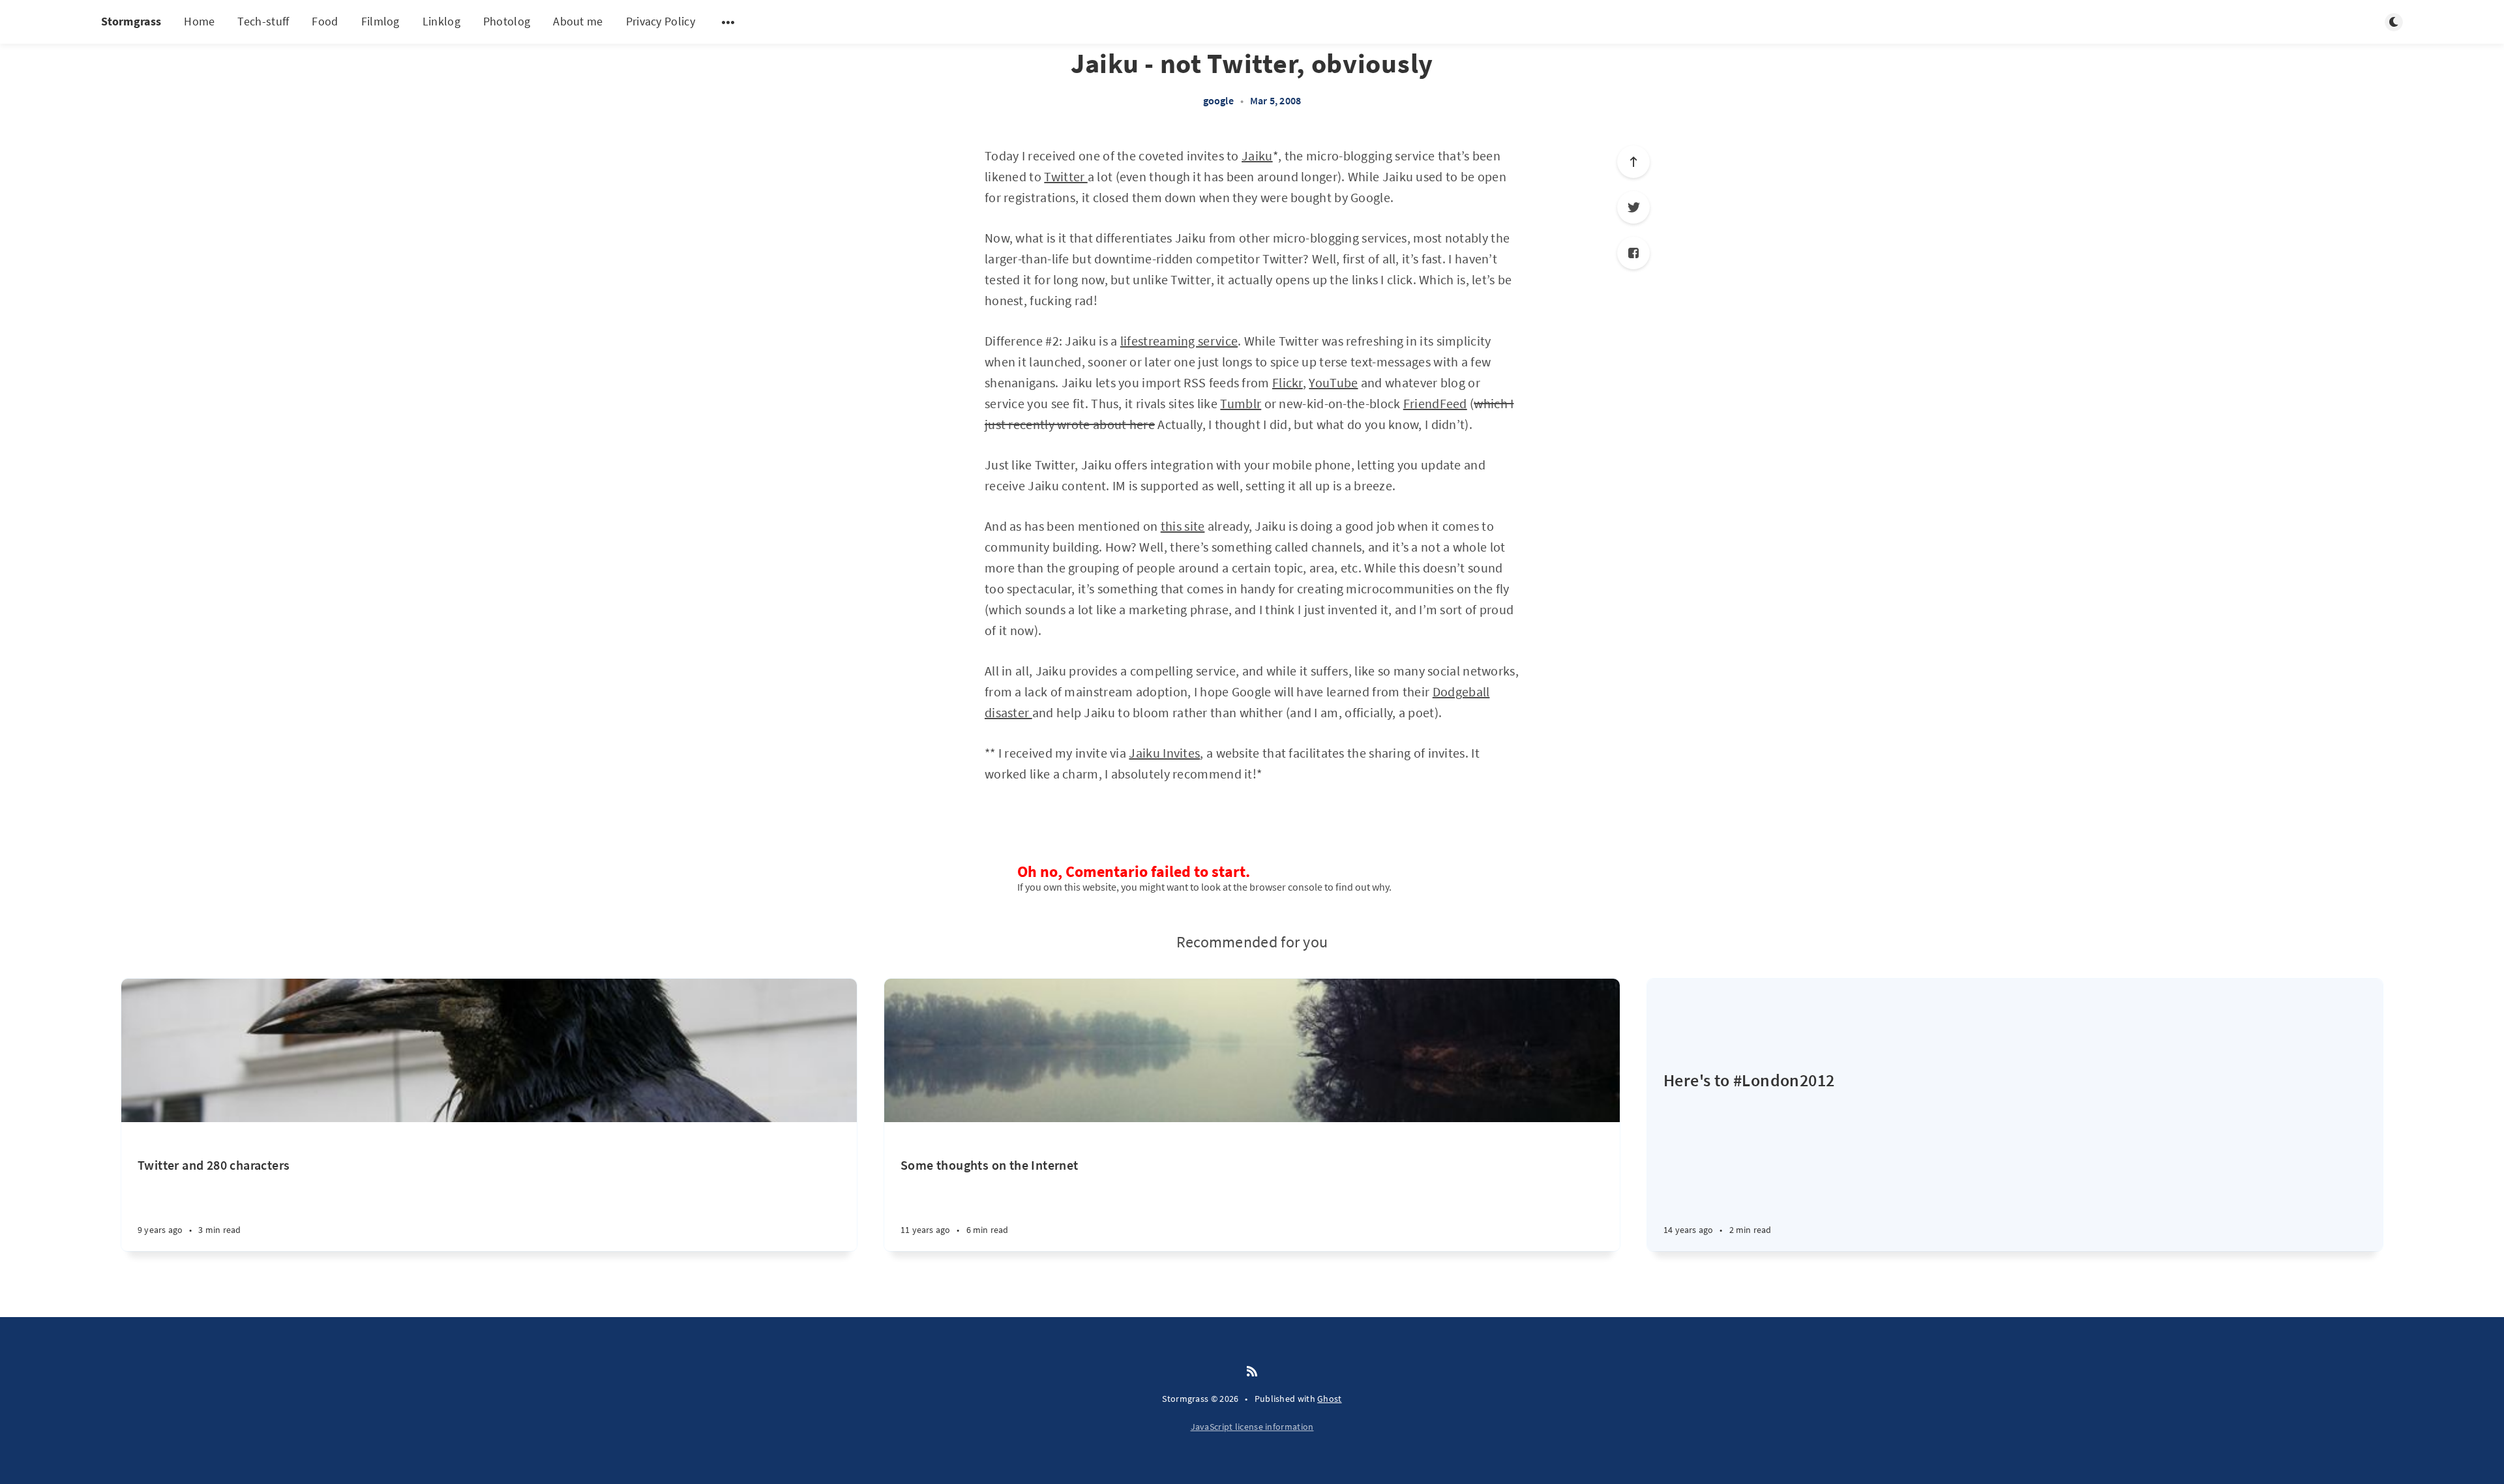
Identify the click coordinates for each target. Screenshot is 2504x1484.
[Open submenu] (728, 22)
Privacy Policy (661, 21)
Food (325, 21)
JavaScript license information (1252, 1427)
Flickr (1288, 382)
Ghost (1330, 1399)
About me (578, 21)
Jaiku (1257, 156)
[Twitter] (1633, 207)
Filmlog (380, 21)
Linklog (441, 21)
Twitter (1066, 176)
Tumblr (1241, 403)
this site (1183, 526)
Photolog (507, 21)
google (1218, 100)
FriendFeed (1435, 403)
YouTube (1333, 382)
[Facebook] (1633, 253)
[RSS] (1252, 1372)
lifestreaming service (1179, 341)
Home (199, 21)
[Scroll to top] (1633, 162)
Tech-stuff (263, 21)
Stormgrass (131, 21)
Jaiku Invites (1164, 753)
